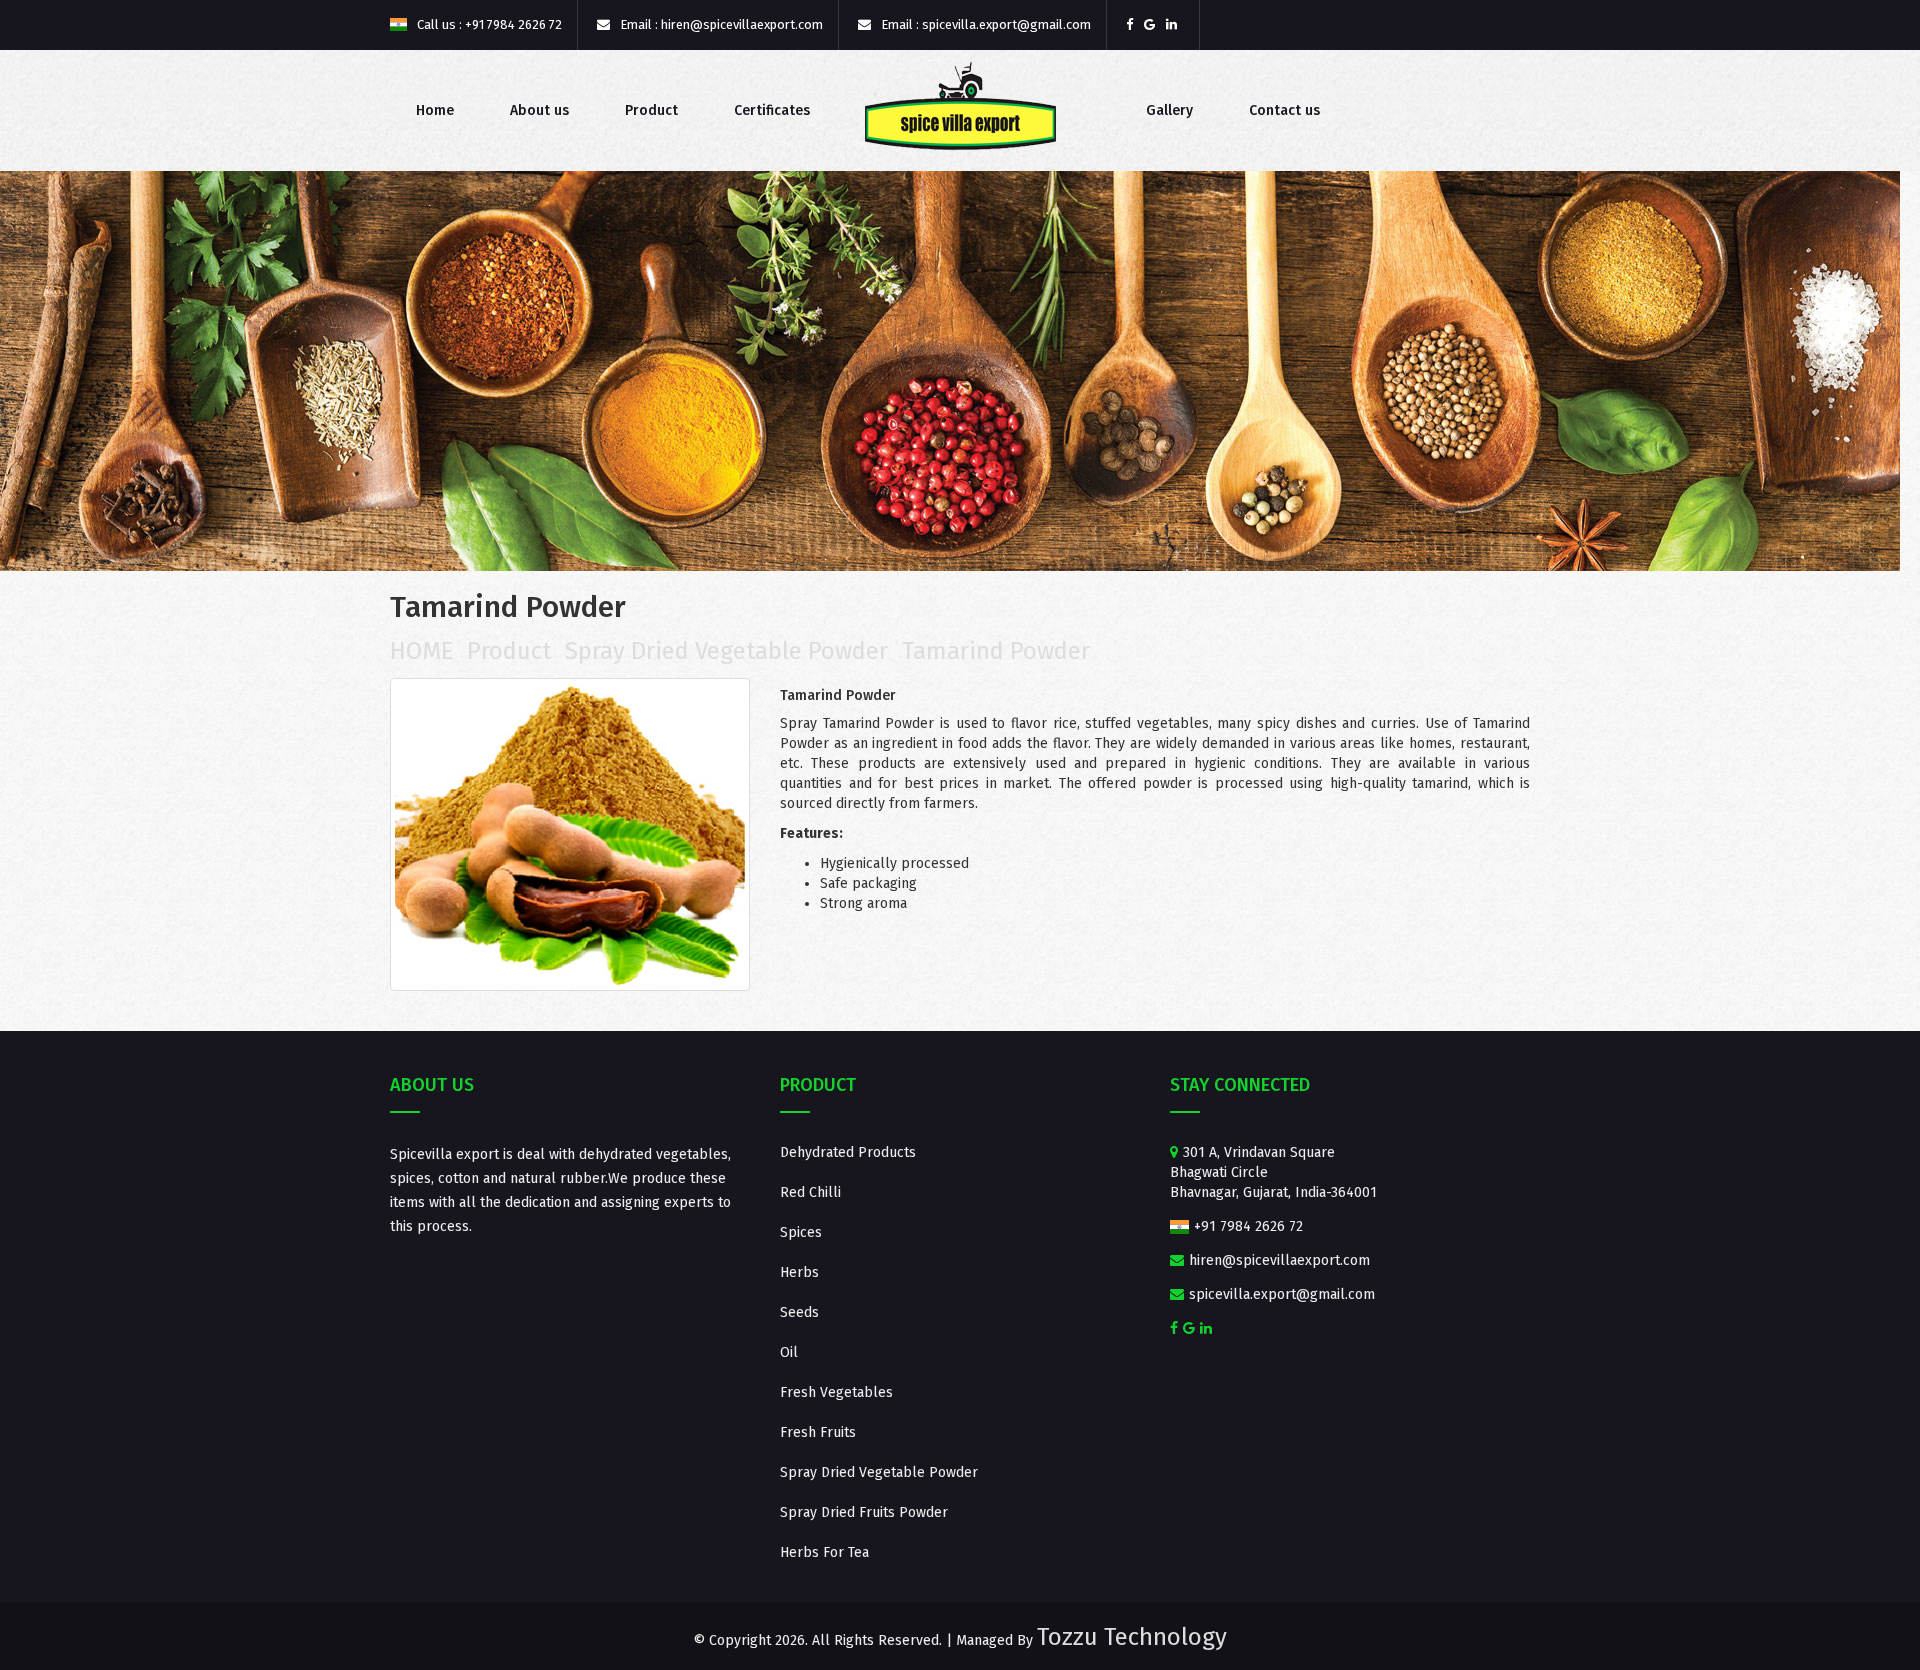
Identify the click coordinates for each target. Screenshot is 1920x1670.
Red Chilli (810, 1192)
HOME (421, 651)
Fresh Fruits (818, 1432)
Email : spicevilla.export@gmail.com (984, 24)
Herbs (799, 1272)
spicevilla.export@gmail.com (1280, 1294)
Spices (801, 1232)
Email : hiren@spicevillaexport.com (720, 24)
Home (435, 110)
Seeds (799, 1312)
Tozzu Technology (1132, 1637)
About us (539, 110)
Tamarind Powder (996, 651)
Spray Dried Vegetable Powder (726, 651)
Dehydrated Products (848, 1152)
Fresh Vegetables (836, 1392)
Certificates (772, 110)
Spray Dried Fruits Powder (864, 1512)
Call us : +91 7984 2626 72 (488, 24)
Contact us (1284, 110)
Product (651, 110)
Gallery (1169, 110)
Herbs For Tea (824, 1552)
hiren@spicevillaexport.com (1277, 1260)
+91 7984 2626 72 (1246, 1226)
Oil (789, 1352)
